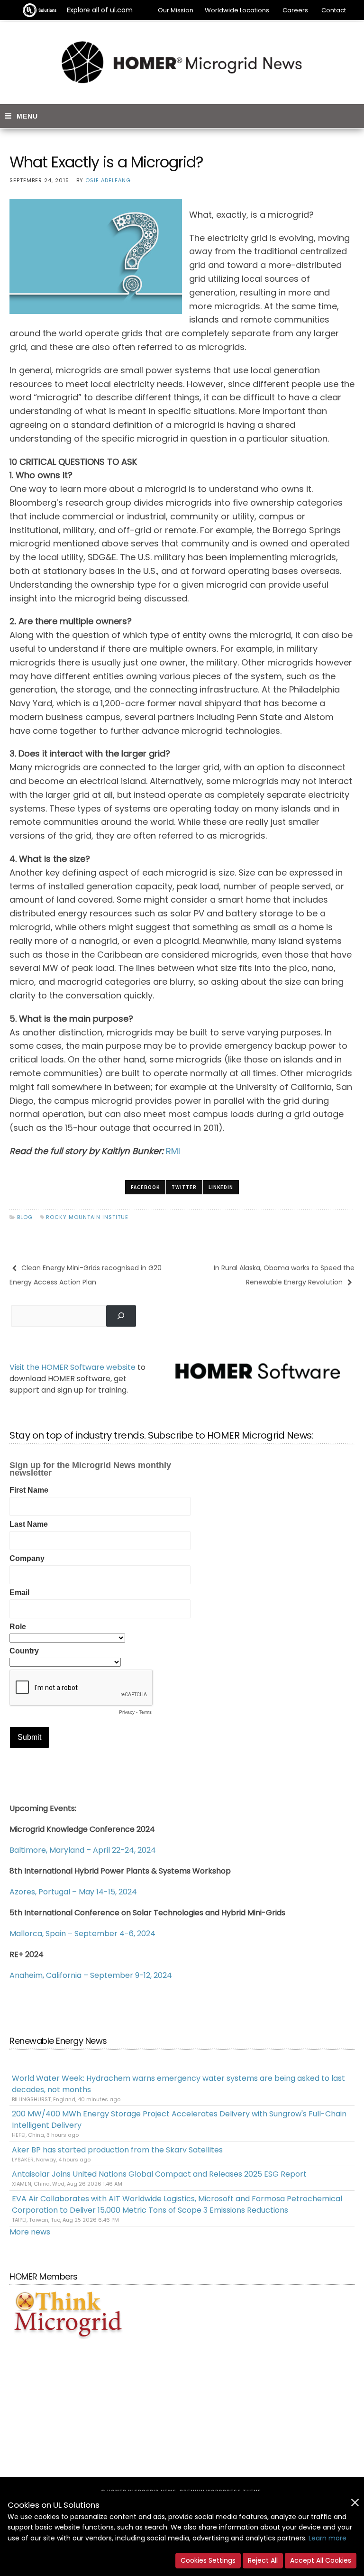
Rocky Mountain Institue (87, 1217)
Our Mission (176, 10)
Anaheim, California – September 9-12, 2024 (91, 1975)
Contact (334, 10)
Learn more (328, 2538)
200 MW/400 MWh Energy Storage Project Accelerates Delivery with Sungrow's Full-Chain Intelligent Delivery (179, 2119)
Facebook (145, 1187)
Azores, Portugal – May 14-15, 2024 (73, 1892)
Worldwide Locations (237, 10)
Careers (295, 10)
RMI (173, 1151)
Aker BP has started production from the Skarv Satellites (117, 2150)
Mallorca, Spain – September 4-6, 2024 (82, 1934)
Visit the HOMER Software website (73, 1367)
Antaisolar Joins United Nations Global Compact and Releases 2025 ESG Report (159, 2174)
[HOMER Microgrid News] (182, 63)
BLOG (25, 1217)
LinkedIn (221, 1187)
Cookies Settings (208, 2560)
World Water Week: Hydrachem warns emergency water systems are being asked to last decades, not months (178, 2084)
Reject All (263, 2560)
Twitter (184, 1187)
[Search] (121, 1316)
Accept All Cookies (321, 2560)
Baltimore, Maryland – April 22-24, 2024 (83, 1850)
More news (30, 2232)
